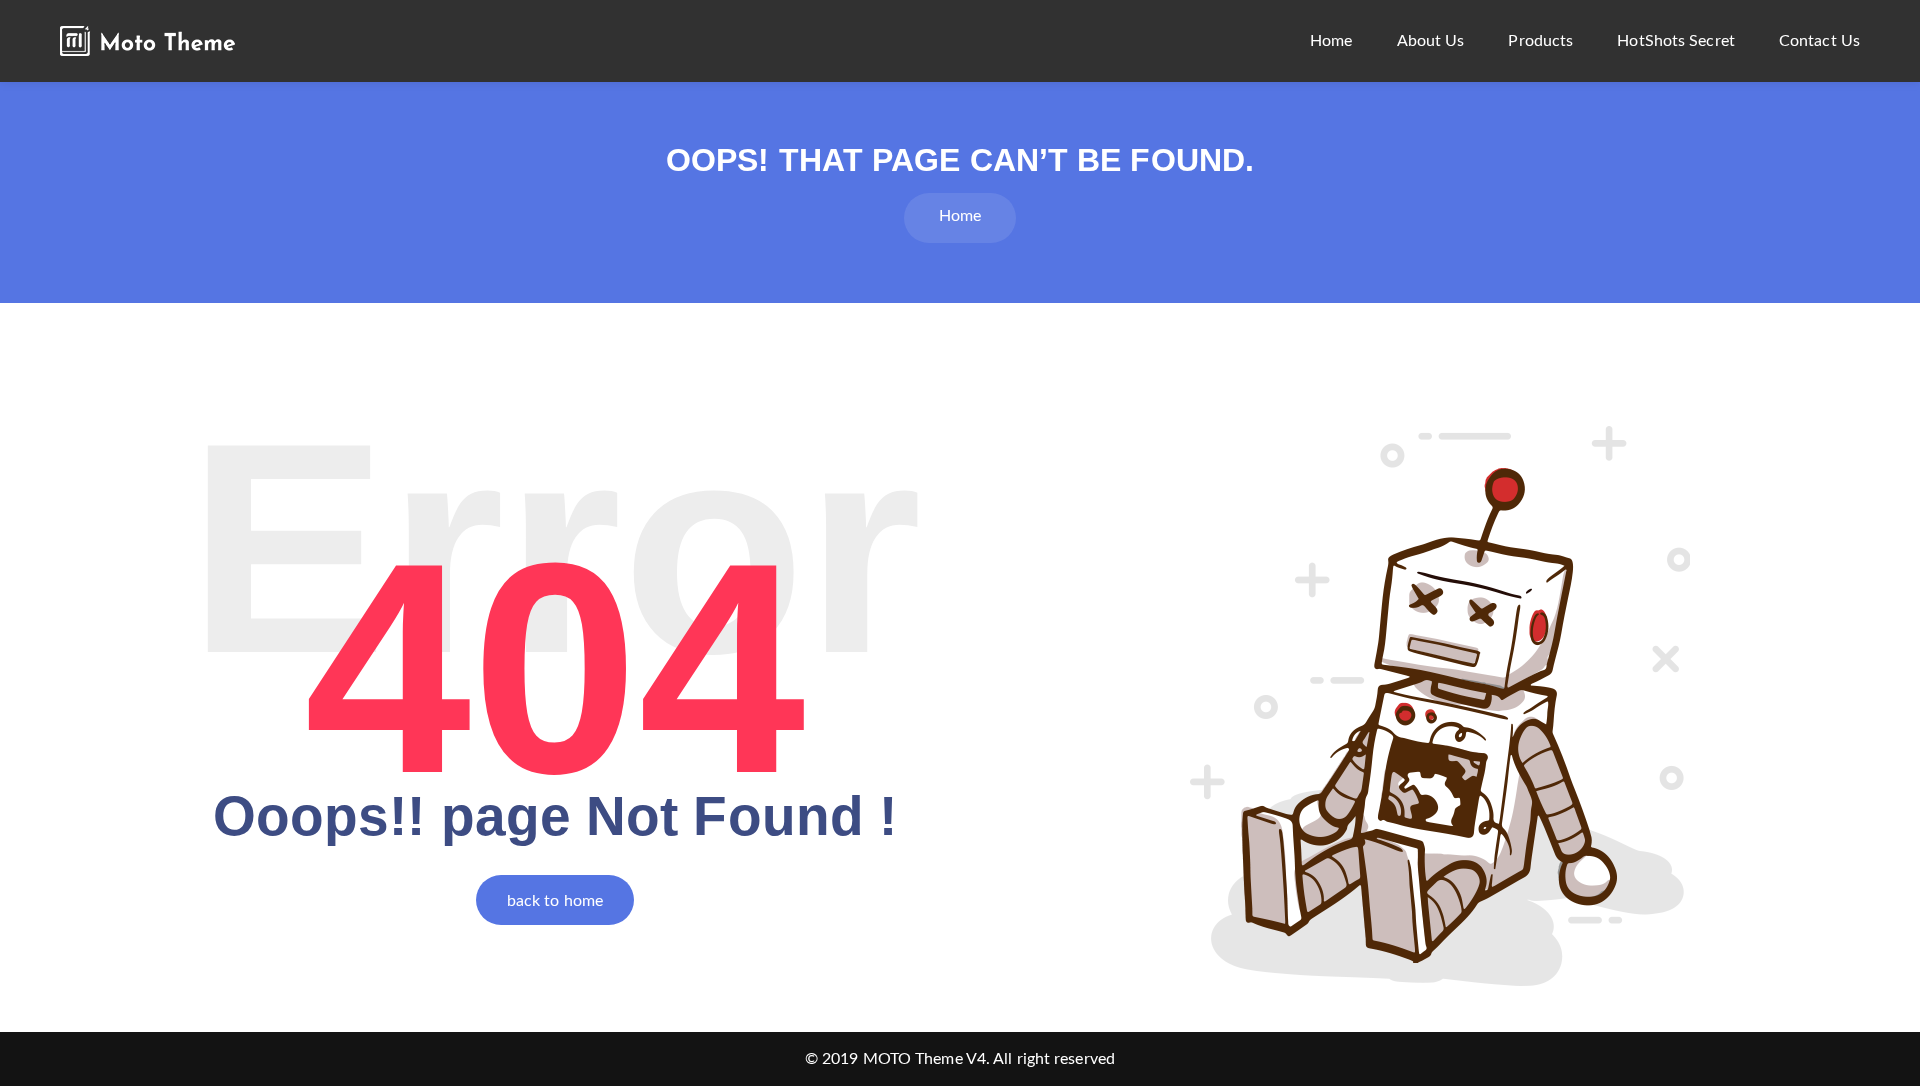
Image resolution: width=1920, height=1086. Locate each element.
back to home (555, 901)
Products (1540, 41)
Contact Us (1819, 41)
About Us (1431, 41)
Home (1331, 41)
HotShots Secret (1676, 41)
